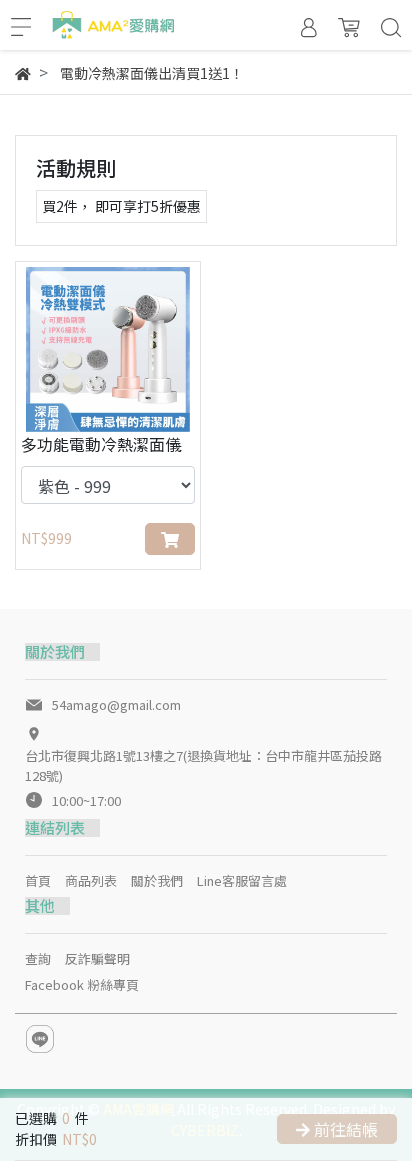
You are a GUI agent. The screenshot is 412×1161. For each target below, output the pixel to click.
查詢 (38, 958)
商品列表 (91, 880)
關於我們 (157, 880)
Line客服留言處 (242, 880)
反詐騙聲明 (97, 958)
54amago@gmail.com (116, 704)
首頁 (38, 880)
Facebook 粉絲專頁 (82, 984)
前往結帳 (344, 1129)
